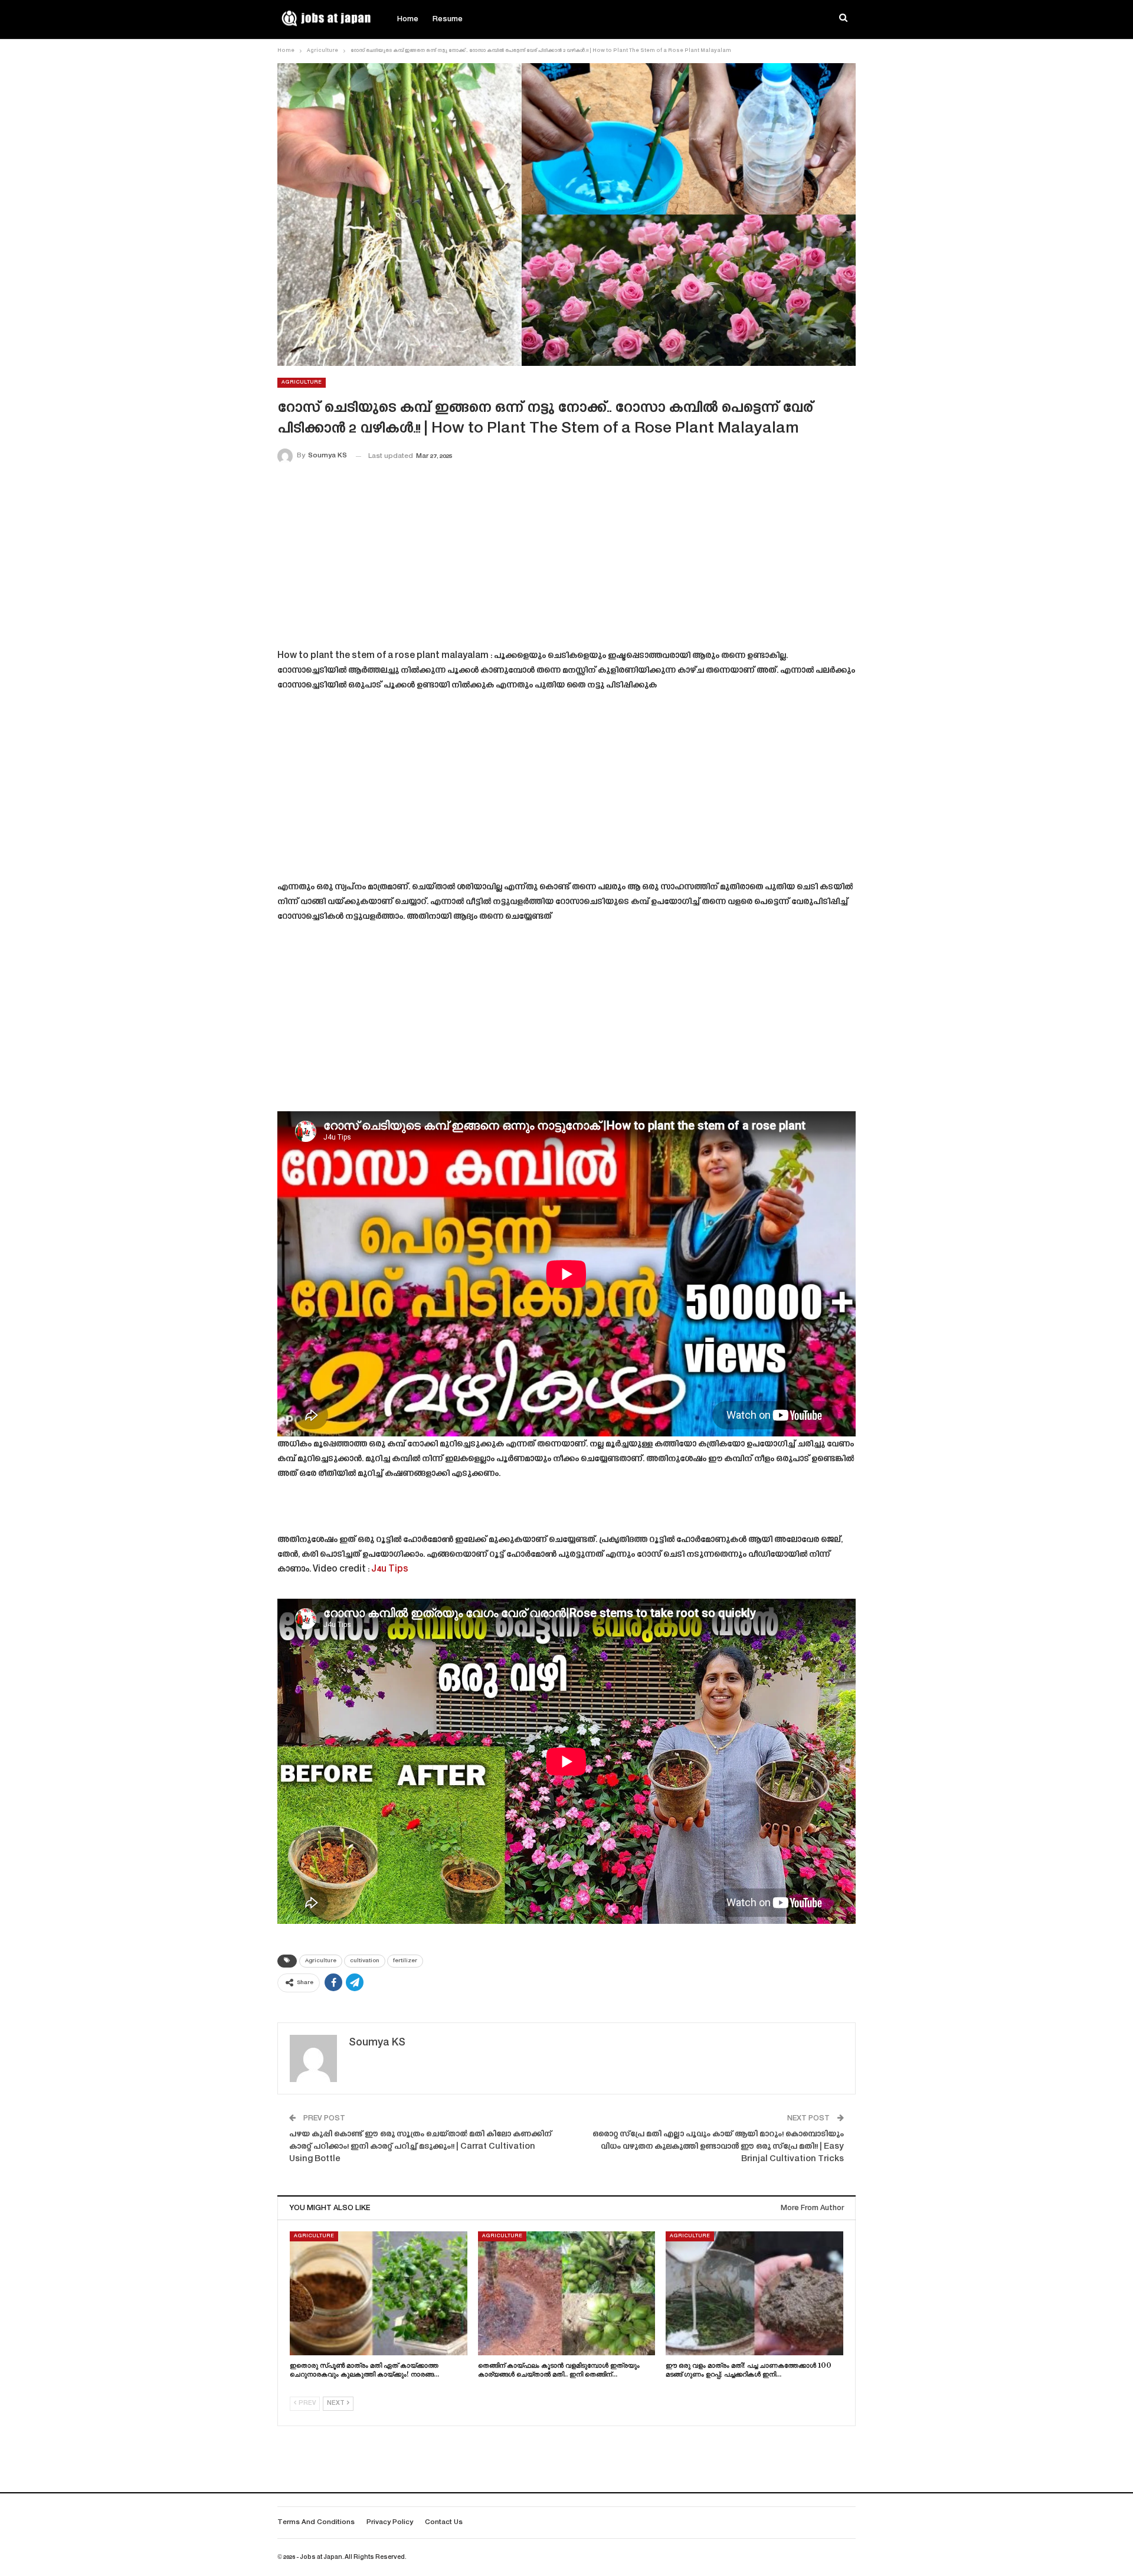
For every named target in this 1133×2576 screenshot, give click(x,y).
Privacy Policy (390, 2523)
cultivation (365, 1961)
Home (408, 19)
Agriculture (302, 382)
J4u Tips (390, 1570)
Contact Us (444, 2523)
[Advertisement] (566, 559)
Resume (448, 19)
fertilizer (405, 1961)
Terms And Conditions (316, 2523)
